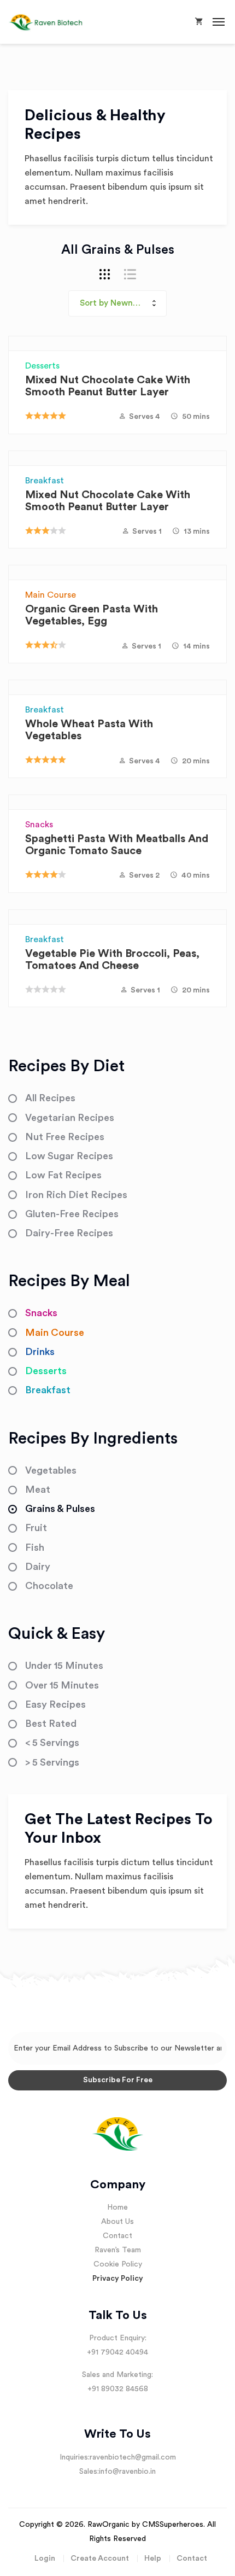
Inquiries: (75, 2457)
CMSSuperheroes (173, 2525)
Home (117, 2207)
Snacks (39, 825)
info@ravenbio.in (127, 2472)
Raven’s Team (118, 2250)
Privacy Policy (118, 2279)
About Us (117, 2222)
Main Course (51, 595)
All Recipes (50, 1098)
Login (45, 2559)
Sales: (89, 2472)
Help (153, 2559)
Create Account (100, 2559)
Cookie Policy (118, 2264)
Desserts (42, 366)
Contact (117, 2236)
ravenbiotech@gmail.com (133, 2457)
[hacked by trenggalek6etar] (53, 22)
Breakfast (45, 481)
